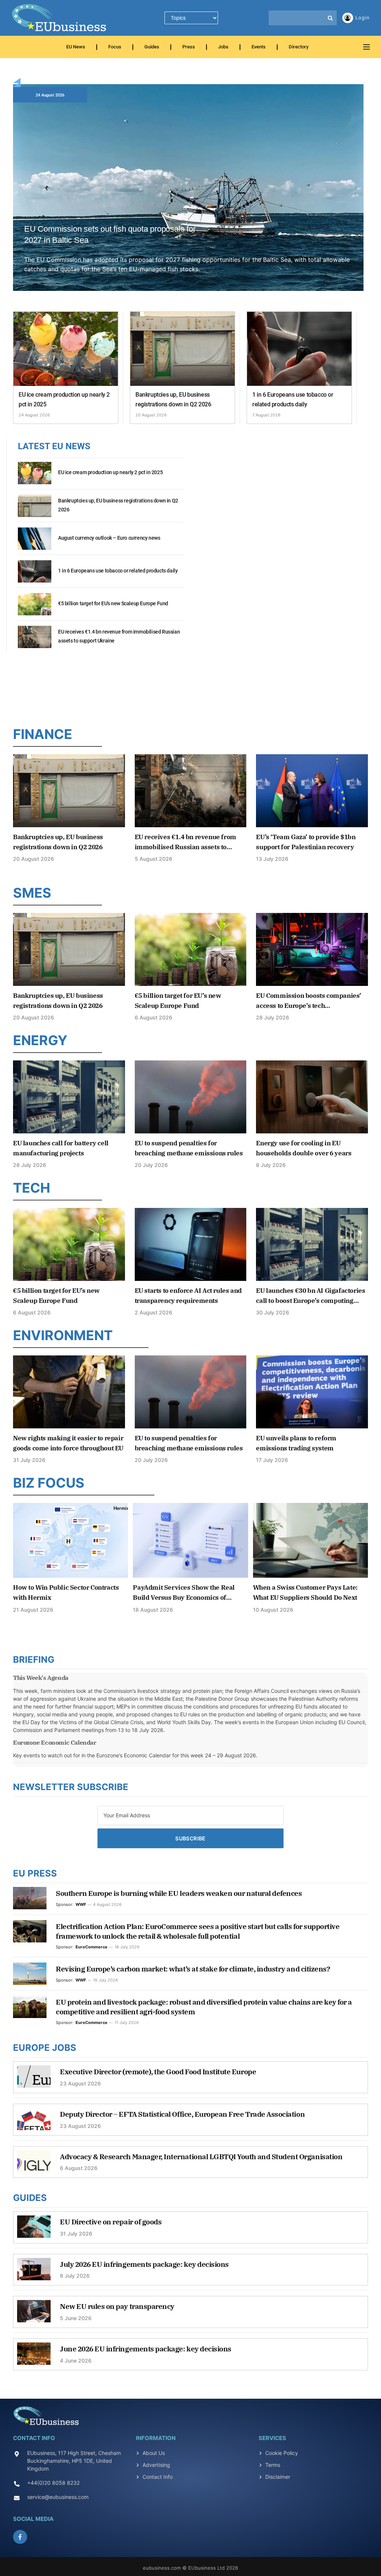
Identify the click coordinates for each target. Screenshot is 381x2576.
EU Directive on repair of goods (111, 2222)
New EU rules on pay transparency (117, 2306)
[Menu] (366, 47)
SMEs (32, 893)
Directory (299, 47)
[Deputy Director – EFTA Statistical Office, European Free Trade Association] (34, 2123)
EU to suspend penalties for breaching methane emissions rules (189, 1148)
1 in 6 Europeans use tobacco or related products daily (293, 399)
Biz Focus (49, 1483)
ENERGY (40, 1040)
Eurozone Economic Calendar (55, 1742)
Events (259, 47)
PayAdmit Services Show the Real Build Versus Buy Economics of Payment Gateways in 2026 (184, 1593)
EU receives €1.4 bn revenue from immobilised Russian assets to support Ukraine (119, 636)
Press (189, 47)
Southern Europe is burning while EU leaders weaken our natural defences (179, 1893)
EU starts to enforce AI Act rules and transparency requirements (188, 1296)
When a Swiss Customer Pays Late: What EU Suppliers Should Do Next (305, 1592)
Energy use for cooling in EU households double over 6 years (304, 1148)
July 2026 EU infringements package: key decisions (144, 2264)
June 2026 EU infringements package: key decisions (146, 2349)
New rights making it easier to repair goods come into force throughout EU (68, 1443)
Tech (32, 1188)
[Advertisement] (190, 687)
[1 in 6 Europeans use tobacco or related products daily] (299, 349)
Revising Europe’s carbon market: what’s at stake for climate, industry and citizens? (193, 1969)
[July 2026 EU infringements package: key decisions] (34, 2273)
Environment (63, 1335)
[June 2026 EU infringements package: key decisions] (34, 2357)
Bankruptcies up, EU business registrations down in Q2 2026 (173, 399)
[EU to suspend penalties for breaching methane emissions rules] (191, 1097)
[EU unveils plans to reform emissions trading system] (312, 1392)
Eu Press (35, 1873)
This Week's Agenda (41, 1678)
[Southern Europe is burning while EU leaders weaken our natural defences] (30, 1898)
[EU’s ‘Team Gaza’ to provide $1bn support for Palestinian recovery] (312, 791)
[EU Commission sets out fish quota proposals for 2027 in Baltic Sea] (188, 196)
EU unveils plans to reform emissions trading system (296, 1443)
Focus (115, 47)
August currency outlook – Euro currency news (109, 538)
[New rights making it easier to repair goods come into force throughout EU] (69, 1392)
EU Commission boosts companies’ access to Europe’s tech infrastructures (309, 1001)
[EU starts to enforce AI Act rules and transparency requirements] (191, 1244)
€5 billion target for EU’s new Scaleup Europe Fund (113, 603)
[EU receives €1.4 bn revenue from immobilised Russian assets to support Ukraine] (35, 641)
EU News (76, 47)
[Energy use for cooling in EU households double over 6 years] (312, 1097)
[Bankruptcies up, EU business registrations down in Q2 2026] (183, 349)
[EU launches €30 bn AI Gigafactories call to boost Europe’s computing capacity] (312, 1244)
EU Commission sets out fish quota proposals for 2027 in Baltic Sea (110, 234)
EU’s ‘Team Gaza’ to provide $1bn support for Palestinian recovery (306, 842)
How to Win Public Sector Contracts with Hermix (66, 1592)
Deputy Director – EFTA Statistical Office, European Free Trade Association (182, 2114)
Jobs (223, 47)
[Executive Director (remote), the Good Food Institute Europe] (34, 2080)
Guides (152, 47)
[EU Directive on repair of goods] (34, 2230)
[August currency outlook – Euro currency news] (35, 543)
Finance (43, 734)
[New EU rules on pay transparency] (34, 2315)
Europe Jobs (45, 2048)
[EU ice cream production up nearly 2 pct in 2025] (66, 349)
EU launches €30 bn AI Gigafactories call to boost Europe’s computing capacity (310, 1296)
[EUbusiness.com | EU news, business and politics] (60, 18)
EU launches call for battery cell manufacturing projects (61, 1148)
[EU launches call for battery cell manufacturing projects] (69, 1097)
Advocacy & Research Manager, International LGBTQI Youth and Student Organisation (201, 2157)
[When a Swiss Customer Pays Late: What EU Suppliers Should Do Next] (310, 1540)
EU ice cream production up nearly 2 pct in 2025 (64, 399)
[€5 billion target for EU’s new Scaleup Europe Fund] (35, 608)
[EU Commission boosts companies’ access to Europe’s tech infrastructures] (312, 949)
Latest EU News (54, 446)
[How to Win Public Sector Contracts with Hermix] (71, 1540)
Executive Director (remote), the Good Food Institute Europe (158, 2072)
